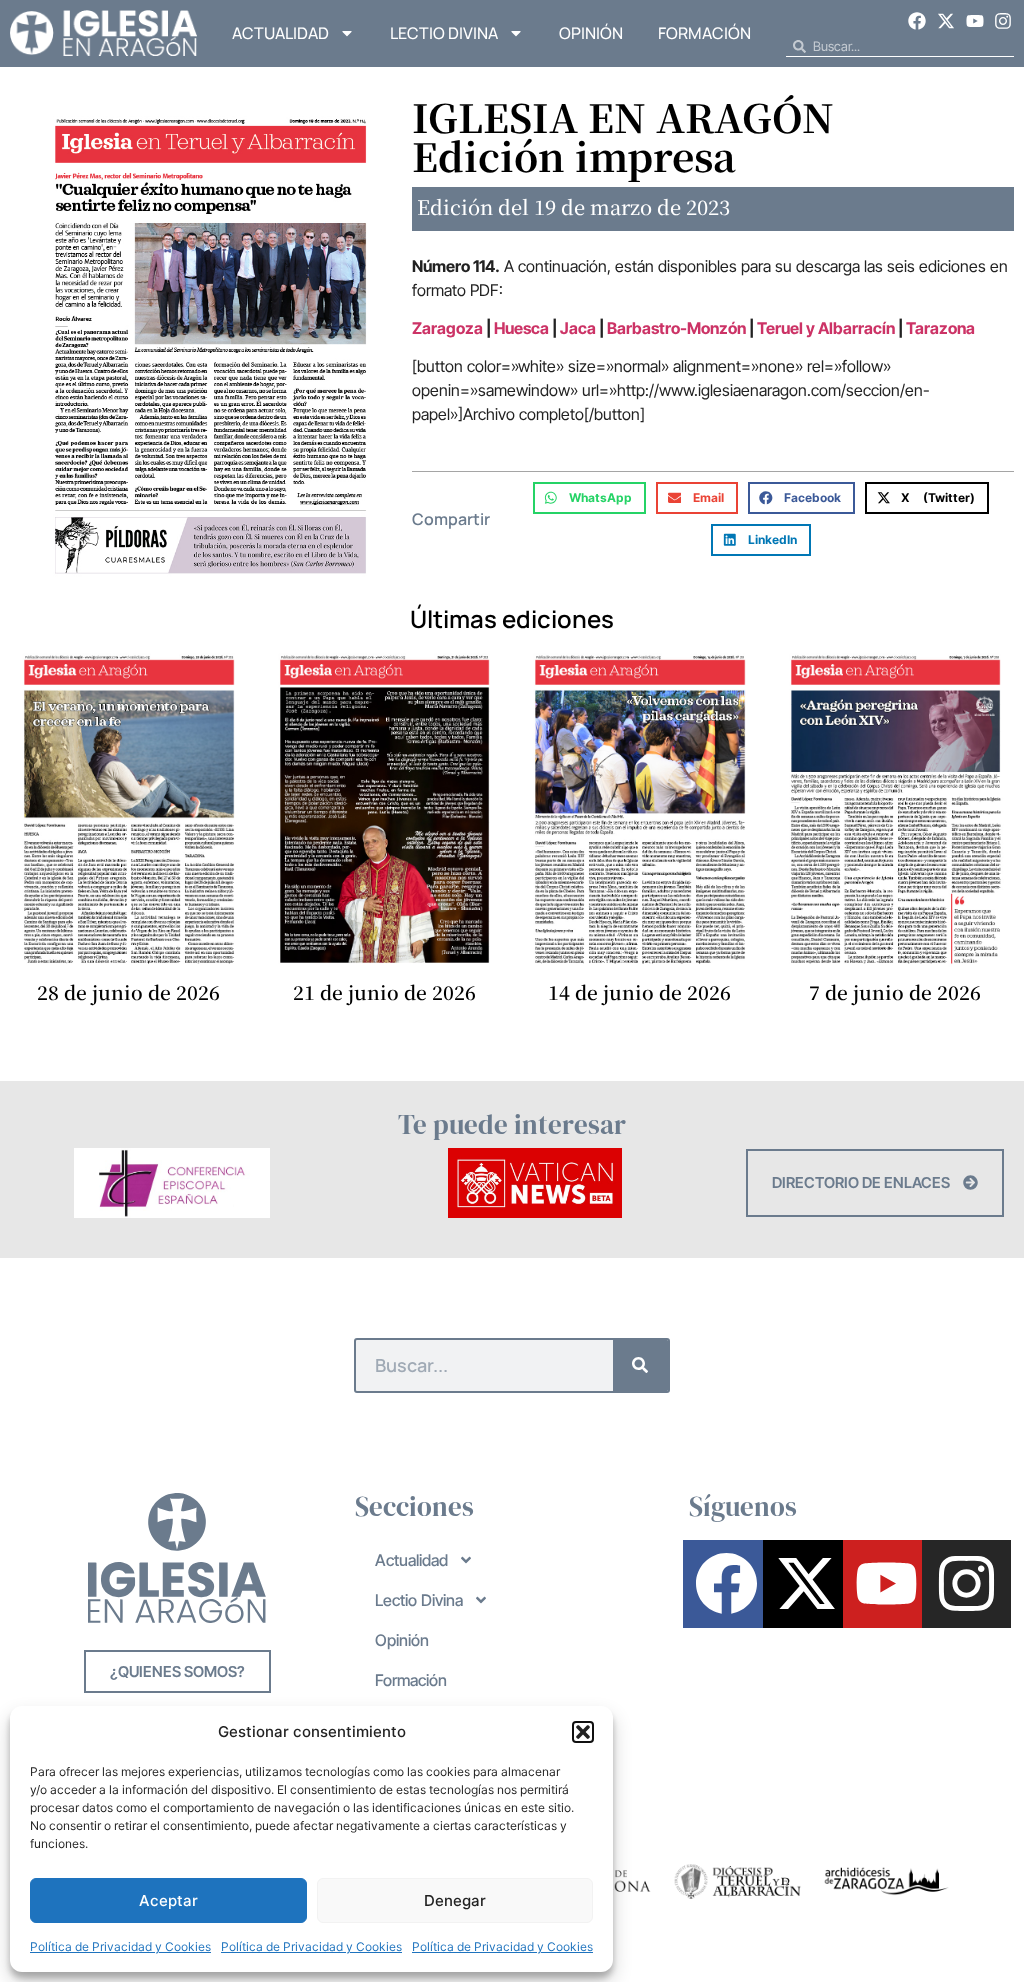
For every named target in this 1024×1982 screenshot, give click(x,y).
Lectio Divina (444, 33)
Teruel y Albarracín (826, 328)
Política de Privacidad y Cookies (120, 1946)
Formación (704, 33)
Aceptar (168, 1900)
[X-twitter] (946, 21)
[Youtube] (975, 21)
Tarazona (940, 328)
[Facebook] (918, 21)
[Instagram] (1003, 21)
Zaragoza (447, 328)
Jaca (579, 328)
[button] (583, 1732)
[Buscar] (640, 1365)
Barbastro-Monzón (676, 328)
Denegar (455, 1900)
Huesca (521, 328)
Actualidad (280, 33)
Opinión (591, 33)
